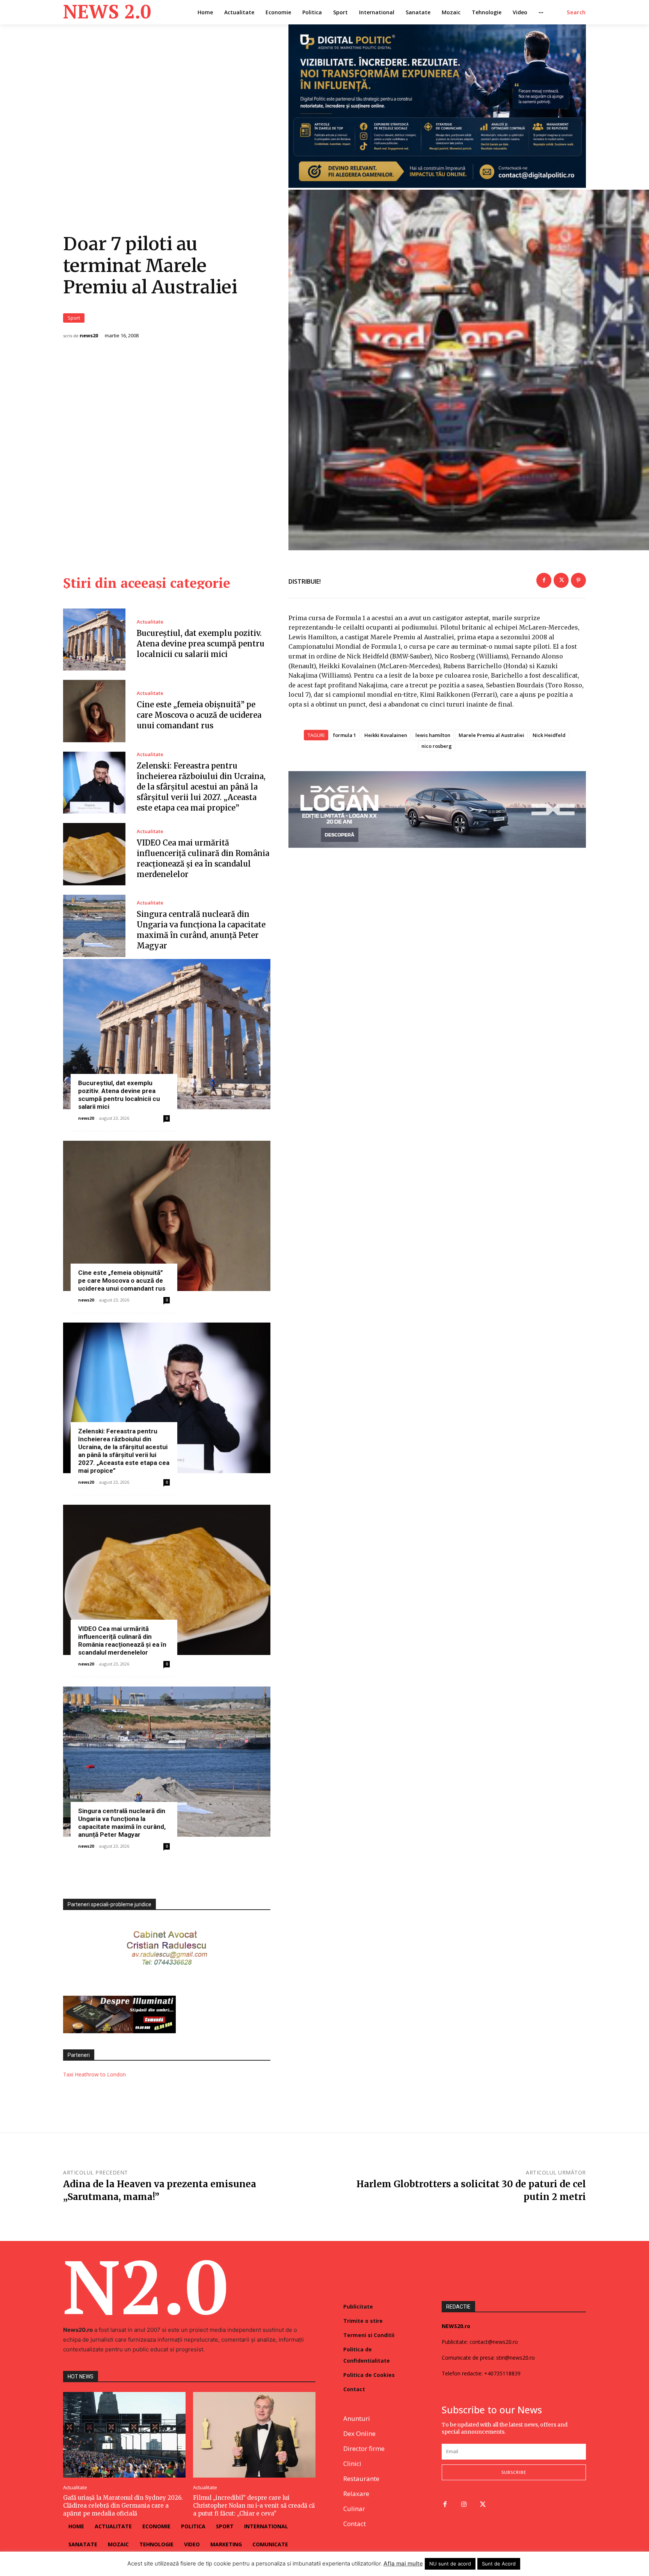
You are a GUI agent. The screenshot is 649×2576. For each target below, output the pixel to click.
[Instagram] (464, 2505)
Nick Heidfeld (549, 735)
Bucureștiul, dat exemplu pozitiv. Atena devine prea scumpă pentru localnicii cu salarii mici (201, 644)
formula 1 (345, 735)
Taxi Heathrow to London (94, 2074)
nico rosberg (437, 746)
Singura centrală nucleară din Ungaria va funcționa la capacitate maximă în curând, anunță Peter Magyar (122, 1823)
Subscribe (514, 2472)
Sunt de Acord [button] (499, 2564)
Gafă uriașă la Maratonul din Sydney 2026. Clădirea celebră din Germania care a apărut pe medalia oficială (123, 2506)
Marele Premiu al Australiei (491, 735)
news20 (89, 336)
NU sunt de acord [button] (450, 2564)
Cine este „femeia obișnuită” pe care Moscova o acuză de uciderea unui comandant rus (199, 715)
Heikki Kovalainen (386, 735)
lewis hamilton (433, 735)
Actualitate (150, 622)
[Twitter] (561, 580)
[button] (576, 12)
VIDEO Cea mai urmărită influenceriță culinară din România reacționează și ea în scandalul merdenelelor (122, 1641)
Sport (74, 318)
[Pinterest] (578, 580)
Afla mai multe (403, 2563)
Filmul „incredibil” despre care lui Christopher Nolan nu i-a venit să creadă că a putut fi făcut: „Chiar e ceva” (254, 2506)
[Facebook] (544, 580)
